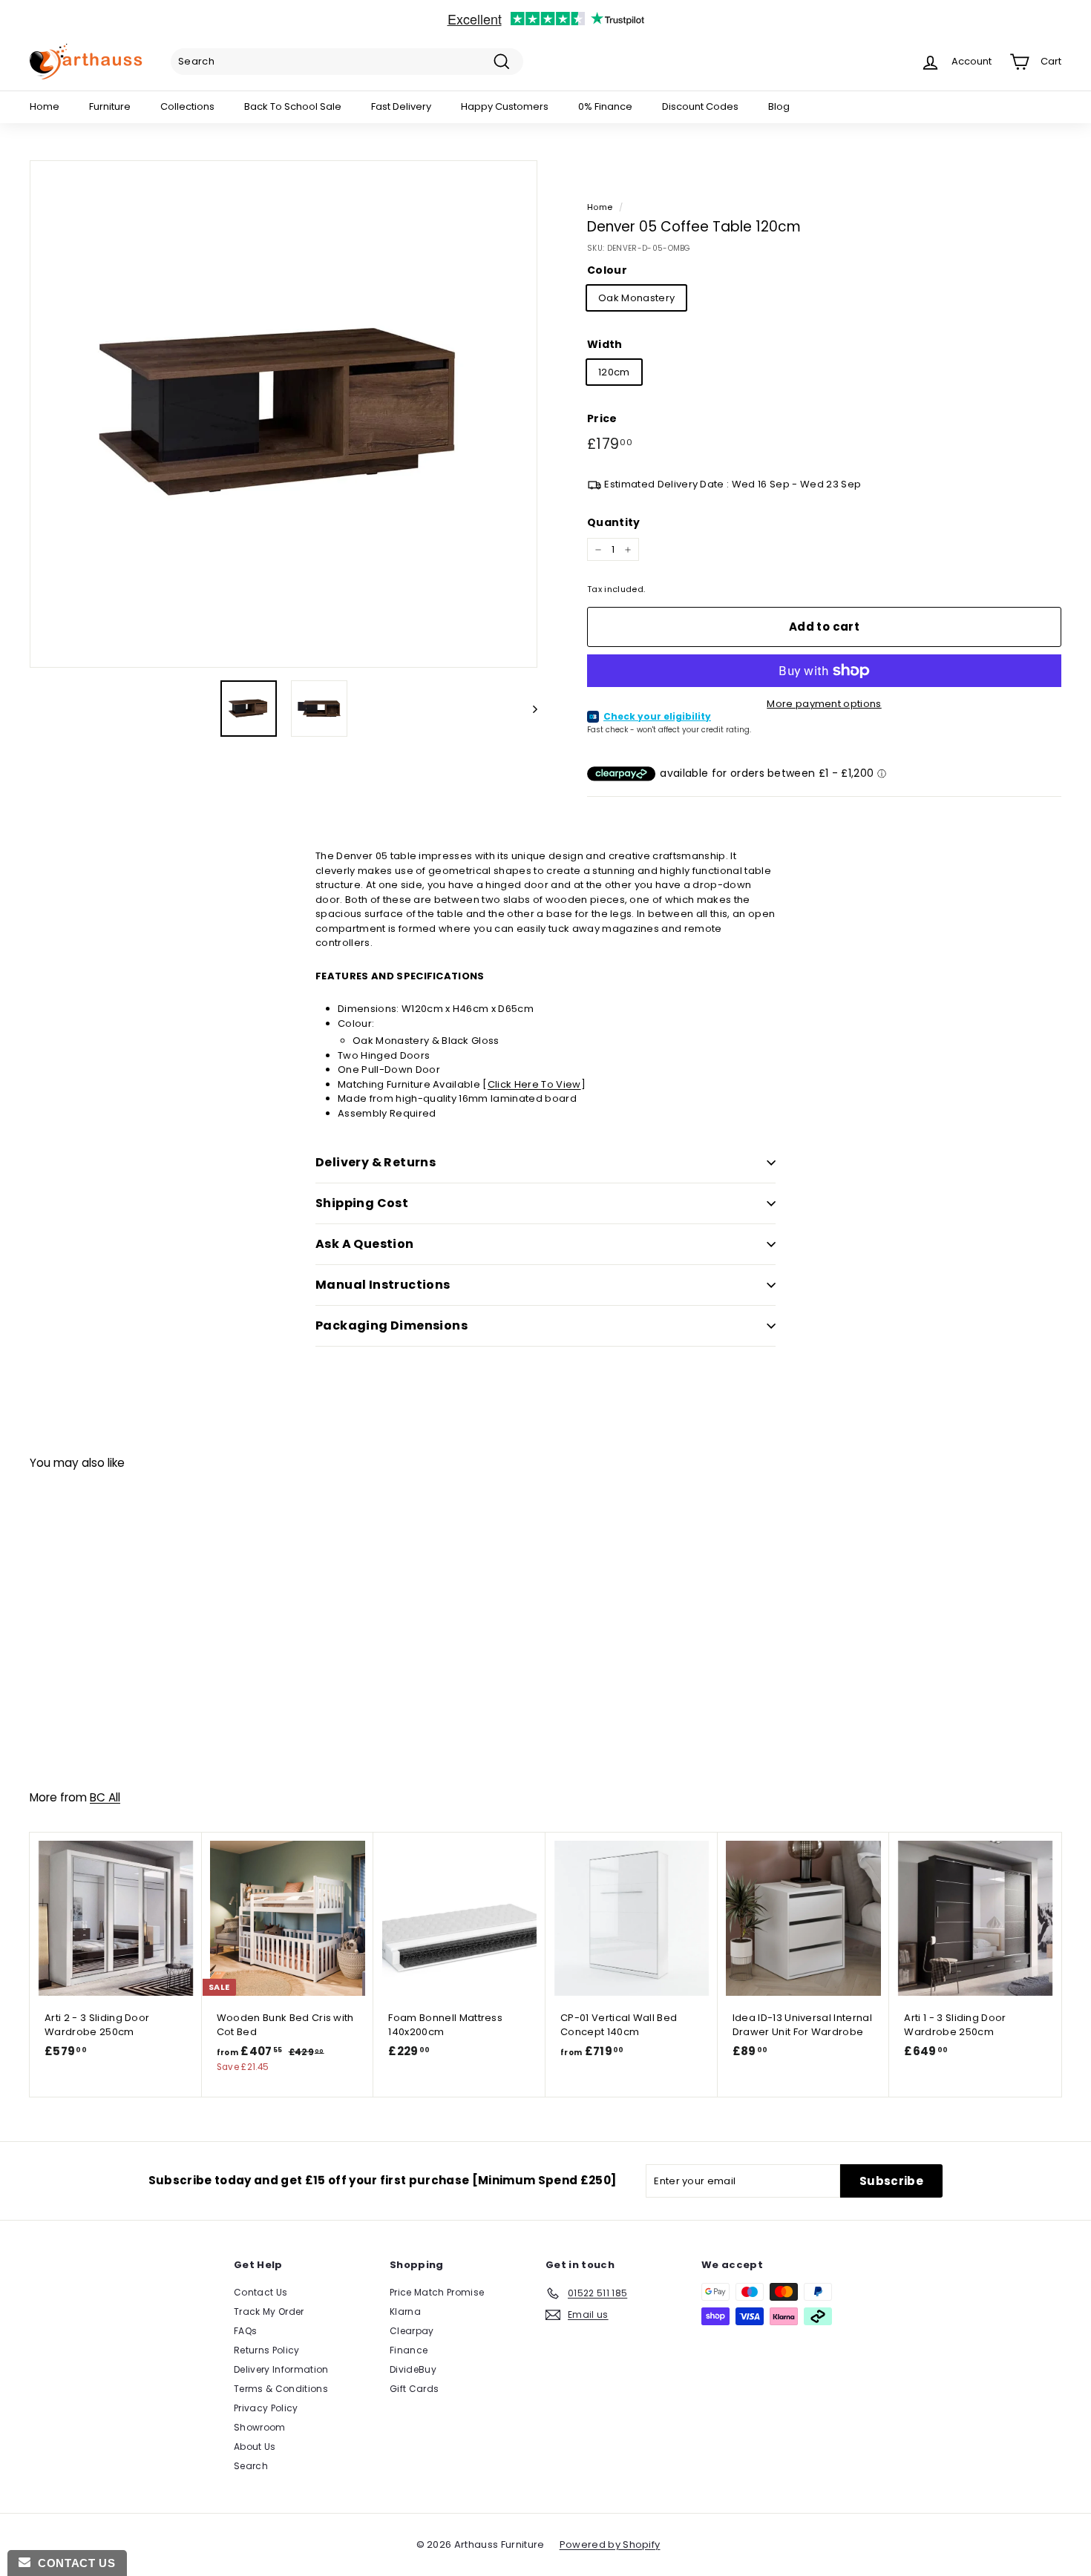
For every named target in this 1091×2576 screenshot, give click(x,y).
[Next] (528, 709)
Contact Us (261, 2292)
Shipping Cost (362, 1203)
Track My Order (269, 2311)
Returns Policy (267, 2350)
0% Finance (605, 106)
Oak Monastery (636, 298)
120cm (614, 372)
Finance (409, 2350)
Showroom (260, 2427)
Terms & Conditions (281, 2389)
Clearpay (412, 2331)
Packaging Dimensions (391, 1325)
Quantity (614, 522)
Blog (779, 106)
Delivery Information (281, 2369)
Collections (187, 106)
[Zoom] (284, 414)
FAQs (245, 2331)
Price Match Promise (437, 2292)
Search (251, 2466)
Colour (607, 270)
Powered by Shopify (610, 2544)
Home (45, 106)
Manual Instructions (383, 1285)
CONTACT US (73, 2563)
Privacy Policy (266, 2408)
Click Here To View (534, 1084)
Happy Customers (505, 106)
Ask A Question (365, 1244)
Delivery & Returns (376, 1162)
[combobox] (347, 62)
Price (602, 418)
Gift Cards (414, 2389)
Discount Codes (700, 106)
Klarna (405, 2311)
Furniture (110, 106)
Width (605, 344)
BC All (105, 1797)
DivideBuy (413, 2369)
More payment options (824, 704)
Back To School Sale (293, 106)
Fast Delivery (401, 106)
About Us (255, 2447)
